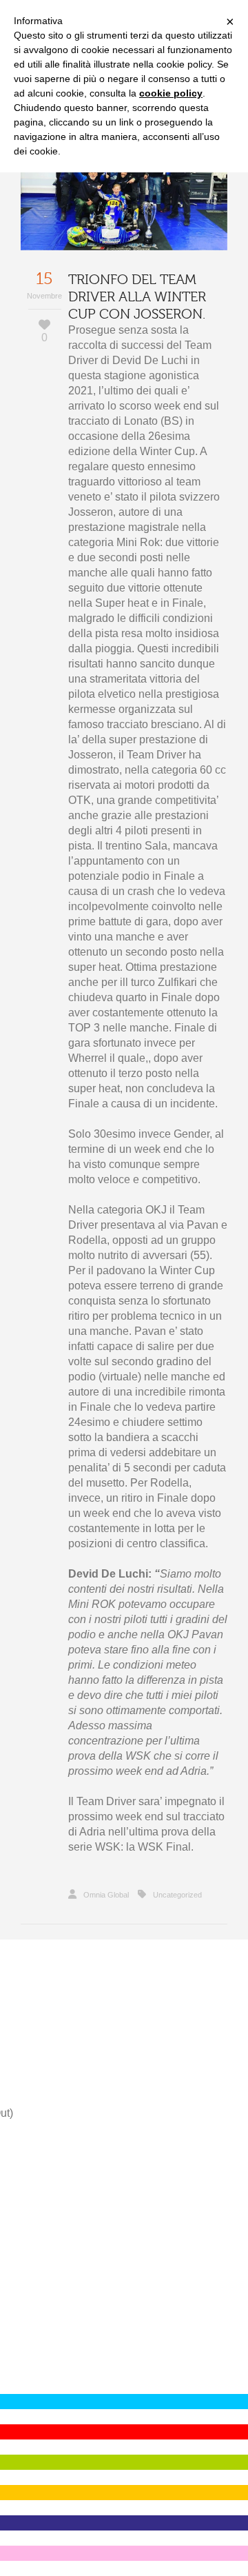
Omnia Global (106, 1895)
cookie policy (171, 93)
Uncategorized (177, 1895)
